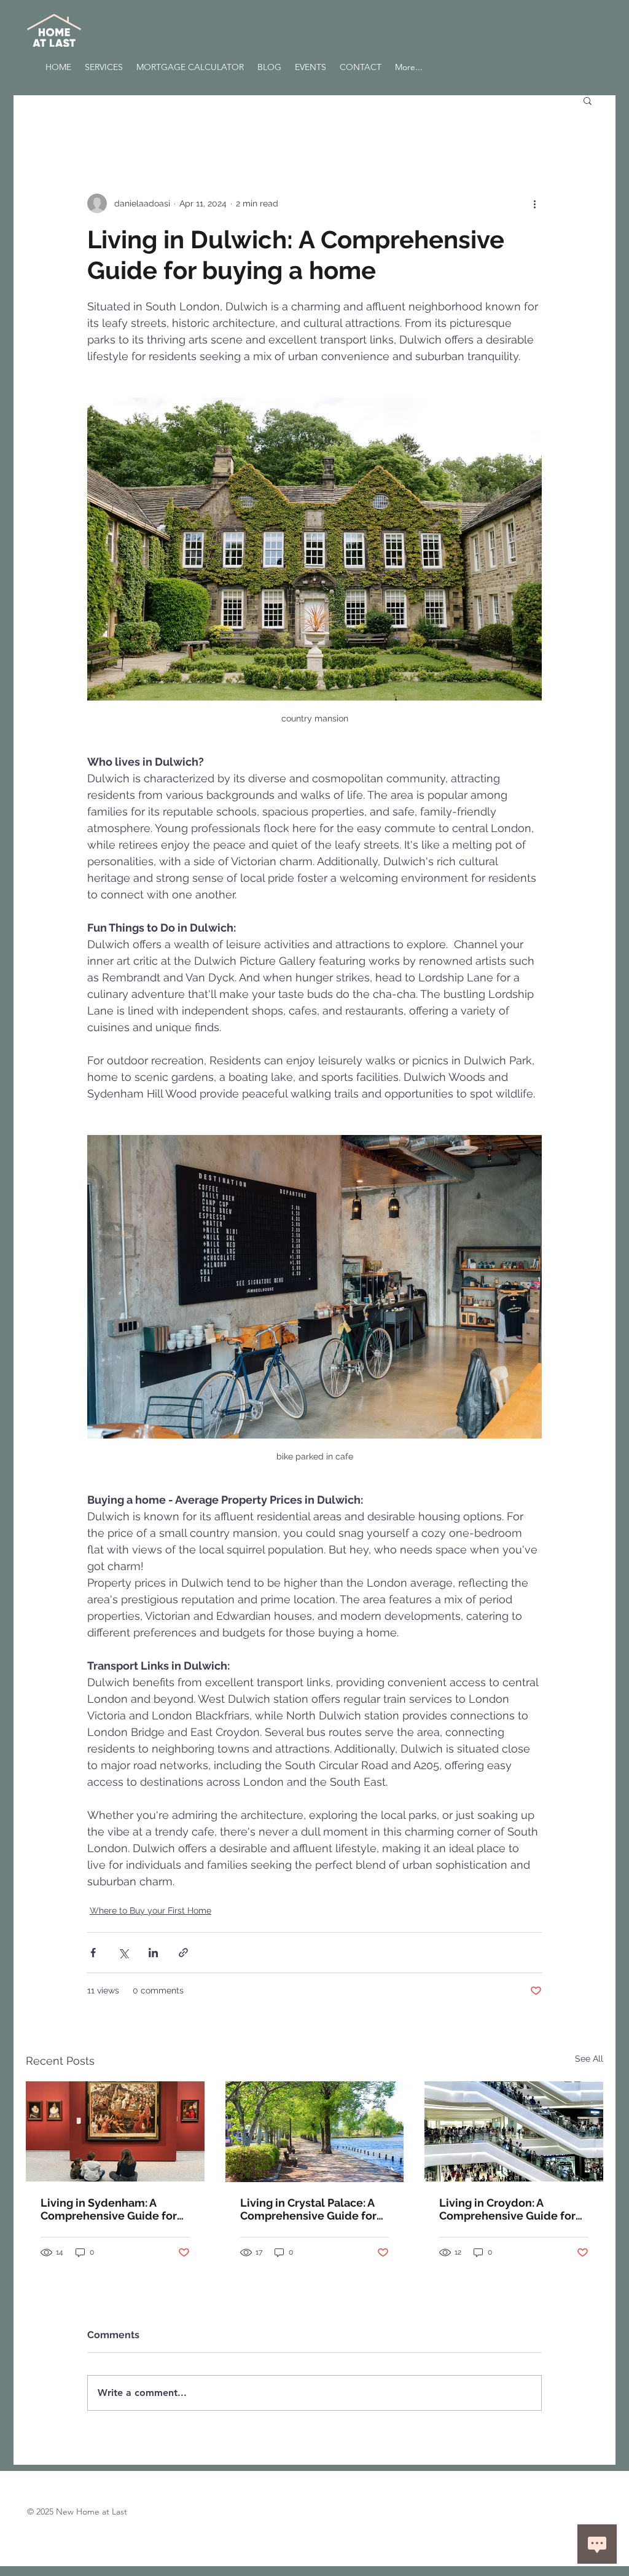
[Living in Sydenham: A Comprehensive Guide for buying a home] (115, 2131)
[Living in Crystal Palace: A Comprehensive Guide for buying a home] (315, 2132)
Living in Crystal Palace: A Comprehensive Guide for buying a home (308, 2209)
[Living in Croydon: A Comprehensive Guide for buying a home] (514, 2131)
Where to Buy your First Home (150, 1910)
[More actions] (534, 203)
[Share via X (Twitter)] (123, 1953)
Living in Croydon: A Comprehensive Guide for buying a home (507, 2209)
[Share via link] (183, 1953)
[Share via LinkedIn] (153, 1953)
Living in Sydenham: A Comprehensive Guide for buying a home (109, 2209)
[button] (588, 100)
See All (589, 2059)
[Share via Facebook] (93, 1953)
